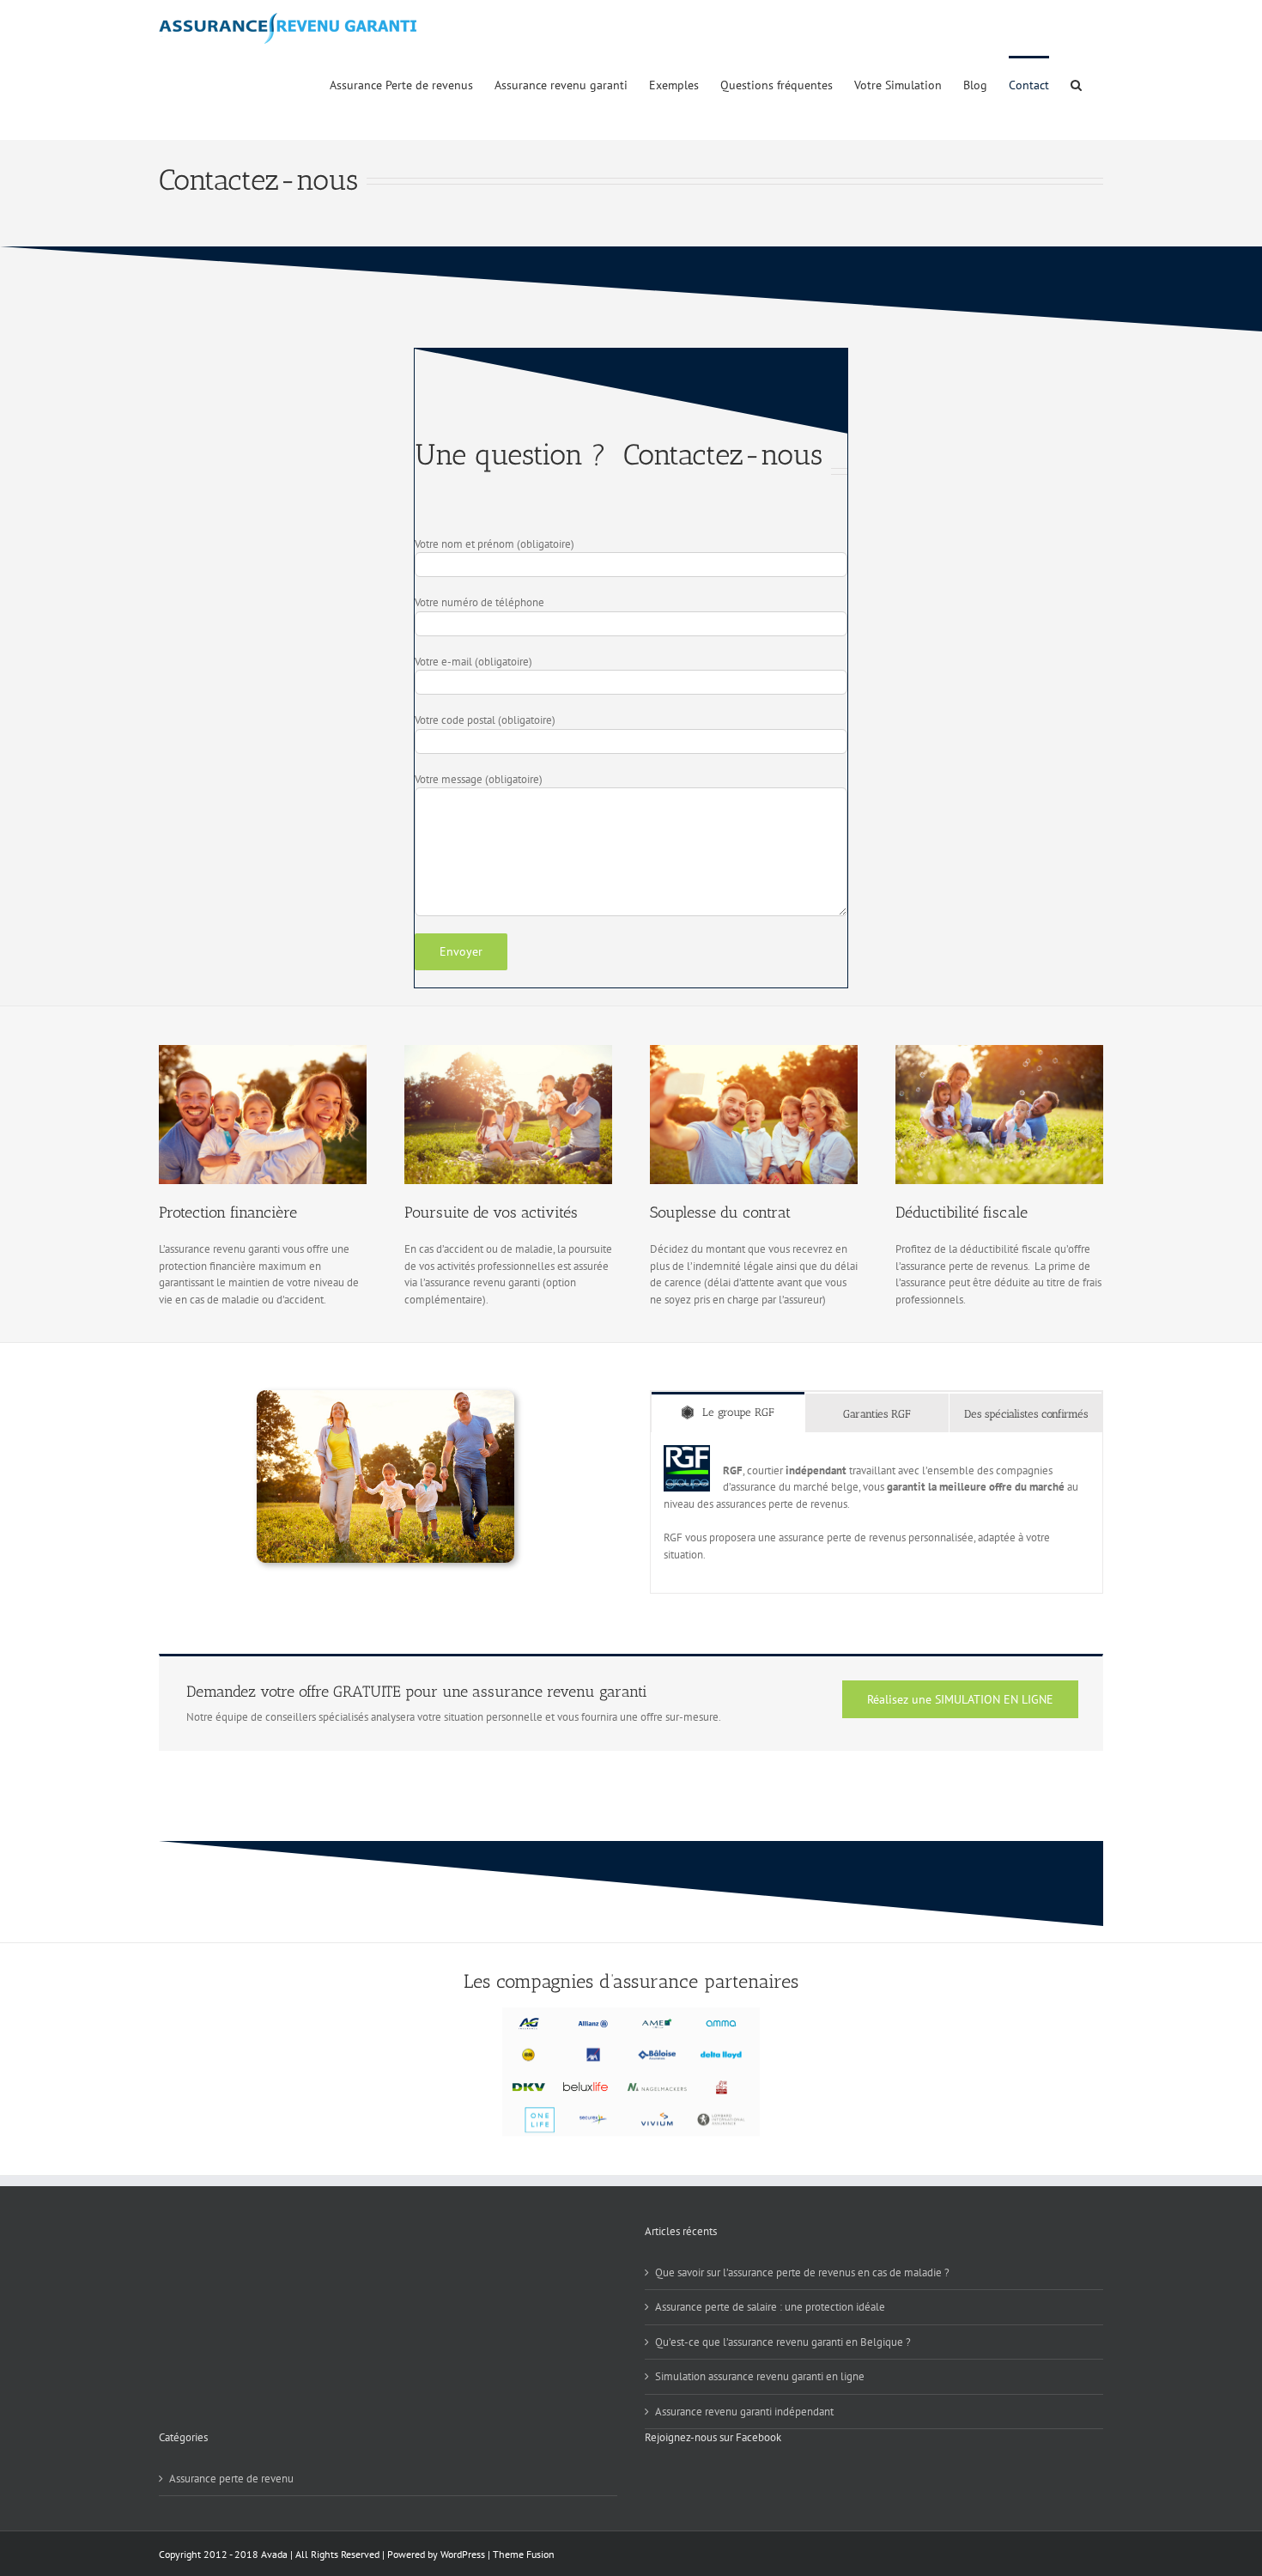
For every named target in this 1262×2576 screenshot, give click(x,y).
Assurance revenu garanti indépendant (744, 2412)
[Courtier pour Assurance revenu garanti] (508, 1051)
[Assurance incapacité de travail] (385, 1396)
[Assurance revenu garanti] (263, 1051)
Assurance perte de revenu (231, 2479)
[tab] (728, 1411)
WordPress (463, 2554)
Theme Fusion (524, 2554)
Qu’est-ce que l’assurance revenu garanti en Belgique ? (783, 2342)
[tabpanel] (877, 1513)
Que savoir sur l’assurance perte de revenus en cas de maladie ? (802, 2272)
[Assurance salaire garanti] (754, 1051)
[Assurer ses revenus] (999, 1051)
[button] (1076, 84)
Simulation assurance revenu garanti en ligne (760, 2376)
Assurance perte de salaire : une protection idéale (770, 2307)
